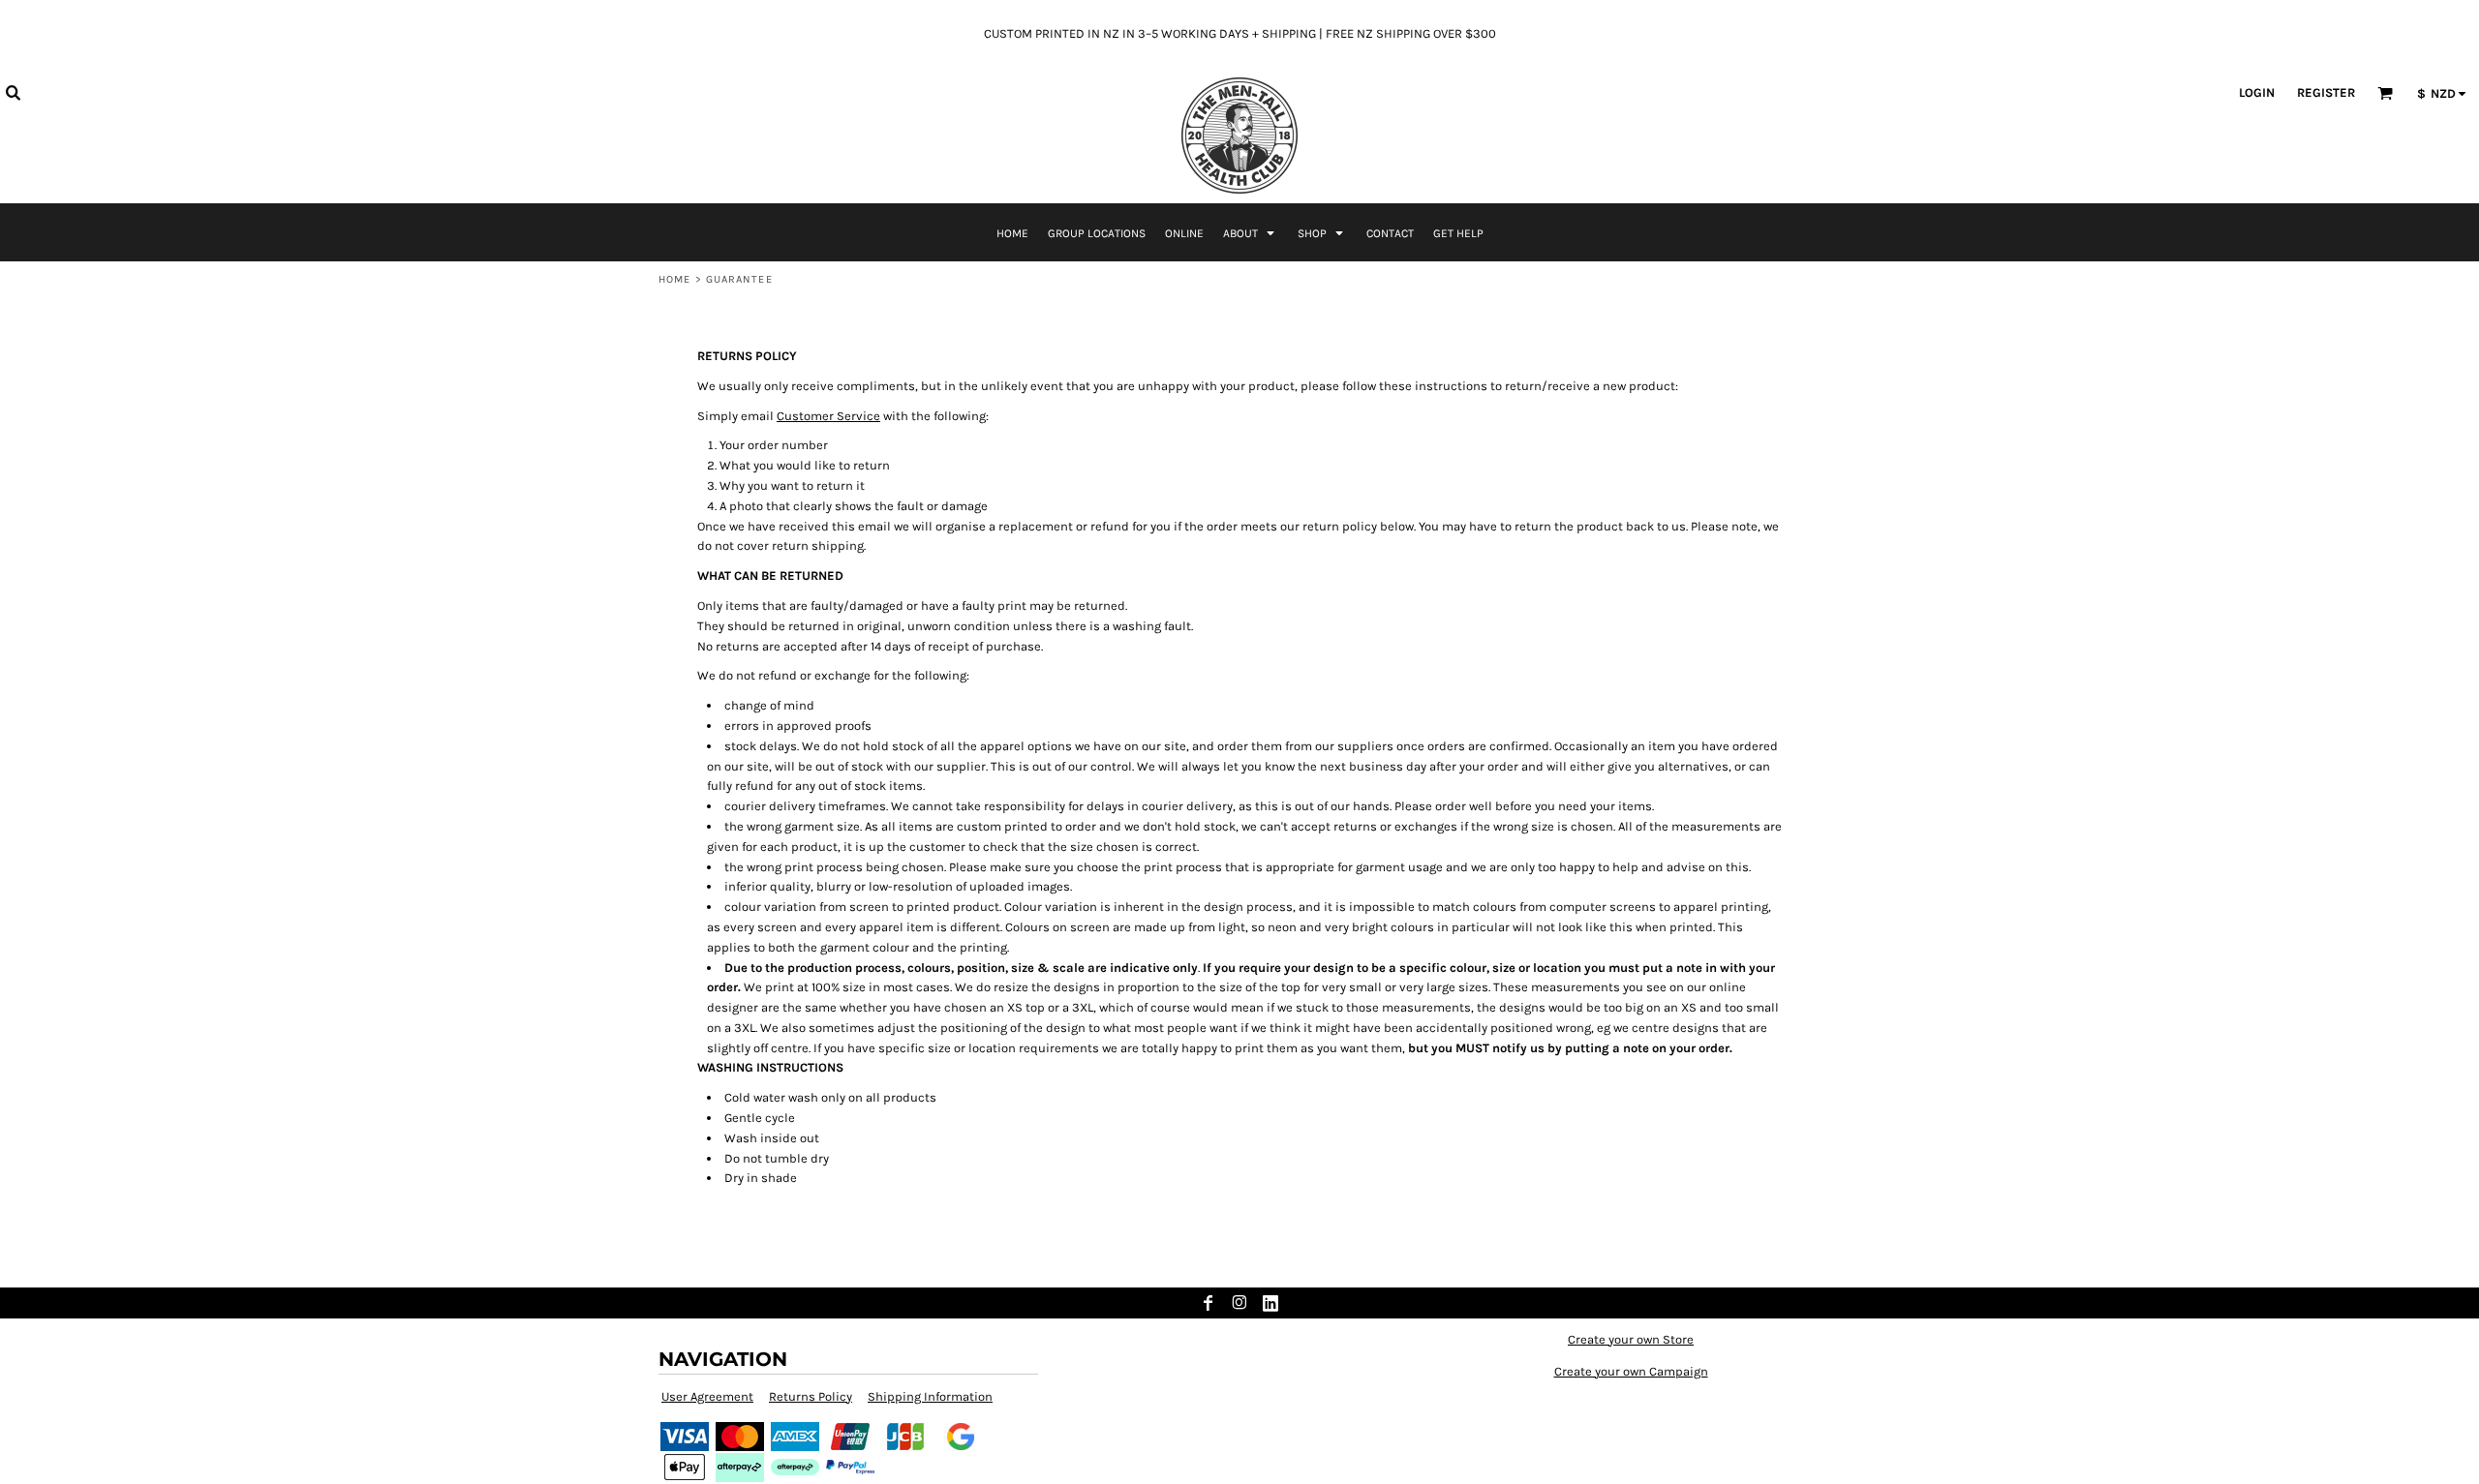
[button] (13, 92)
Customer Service (828, 416)
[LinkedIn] (1270, 1303)
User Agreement (707, 1396)
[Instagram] (1239, 1303)
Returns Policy (811, 1396)
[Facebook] (1209, 1303)
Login (2257, 92)
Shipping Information (930, 1396)
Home (674, 279)
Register (2326, 92)
